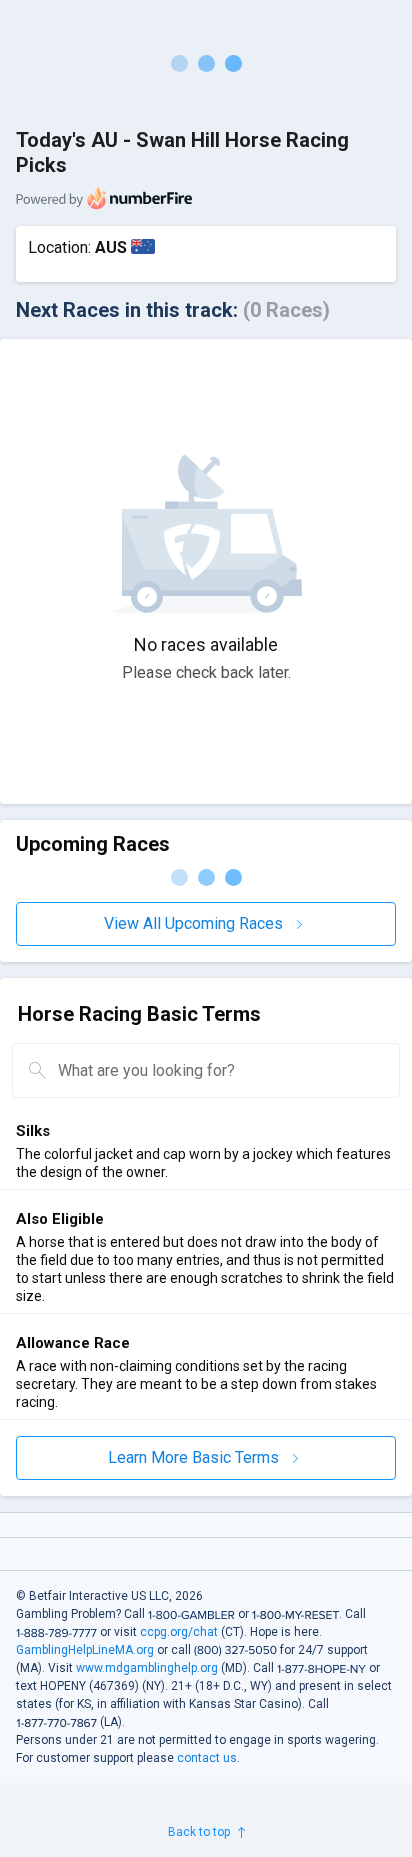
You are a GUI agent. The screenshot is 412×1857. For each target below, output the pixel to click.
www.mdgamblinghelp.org (147, 1668)
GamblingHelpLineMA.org (85, 1650)
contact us (207, 1758)
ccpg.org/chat (179, 1632)
